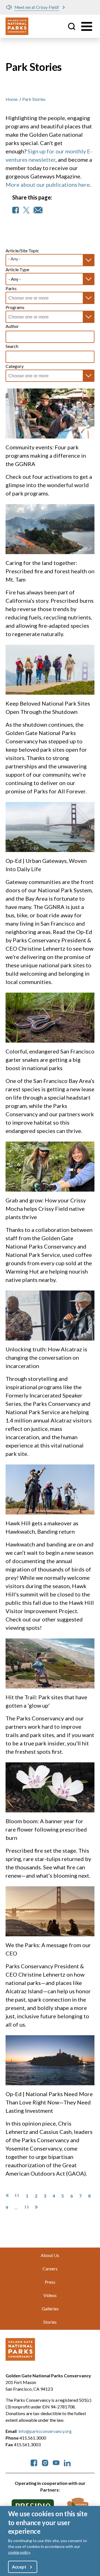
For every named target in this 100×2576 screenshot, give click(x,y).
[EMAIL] (38, 210)
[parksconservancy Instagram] (45, 2462)
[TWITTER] (26, 210)
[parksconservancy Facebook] (34, 2462)
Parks (11, 288)
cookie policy (19, 2552)
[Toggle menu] (87, 26)
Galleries (50, 2309)
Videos (50, 2295)
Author (12, 326)
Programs (15, 307)
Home (12, 99)
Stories (50, 2322)
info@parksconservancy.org (45, 2431)
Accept (19, 2567)
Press (50, 2282)
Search (12, 346)
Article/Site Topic (22, 251)
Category (15, 366)
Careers (50, 2269)
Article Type (17, 269)
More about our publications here (48, 185)
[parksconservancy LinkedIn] (67, 2462)
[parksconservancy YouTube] (56, 2462)
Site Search (72, 26)
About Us (50, 2255)
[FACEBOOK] (16, 210)
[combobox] (32, 298)
